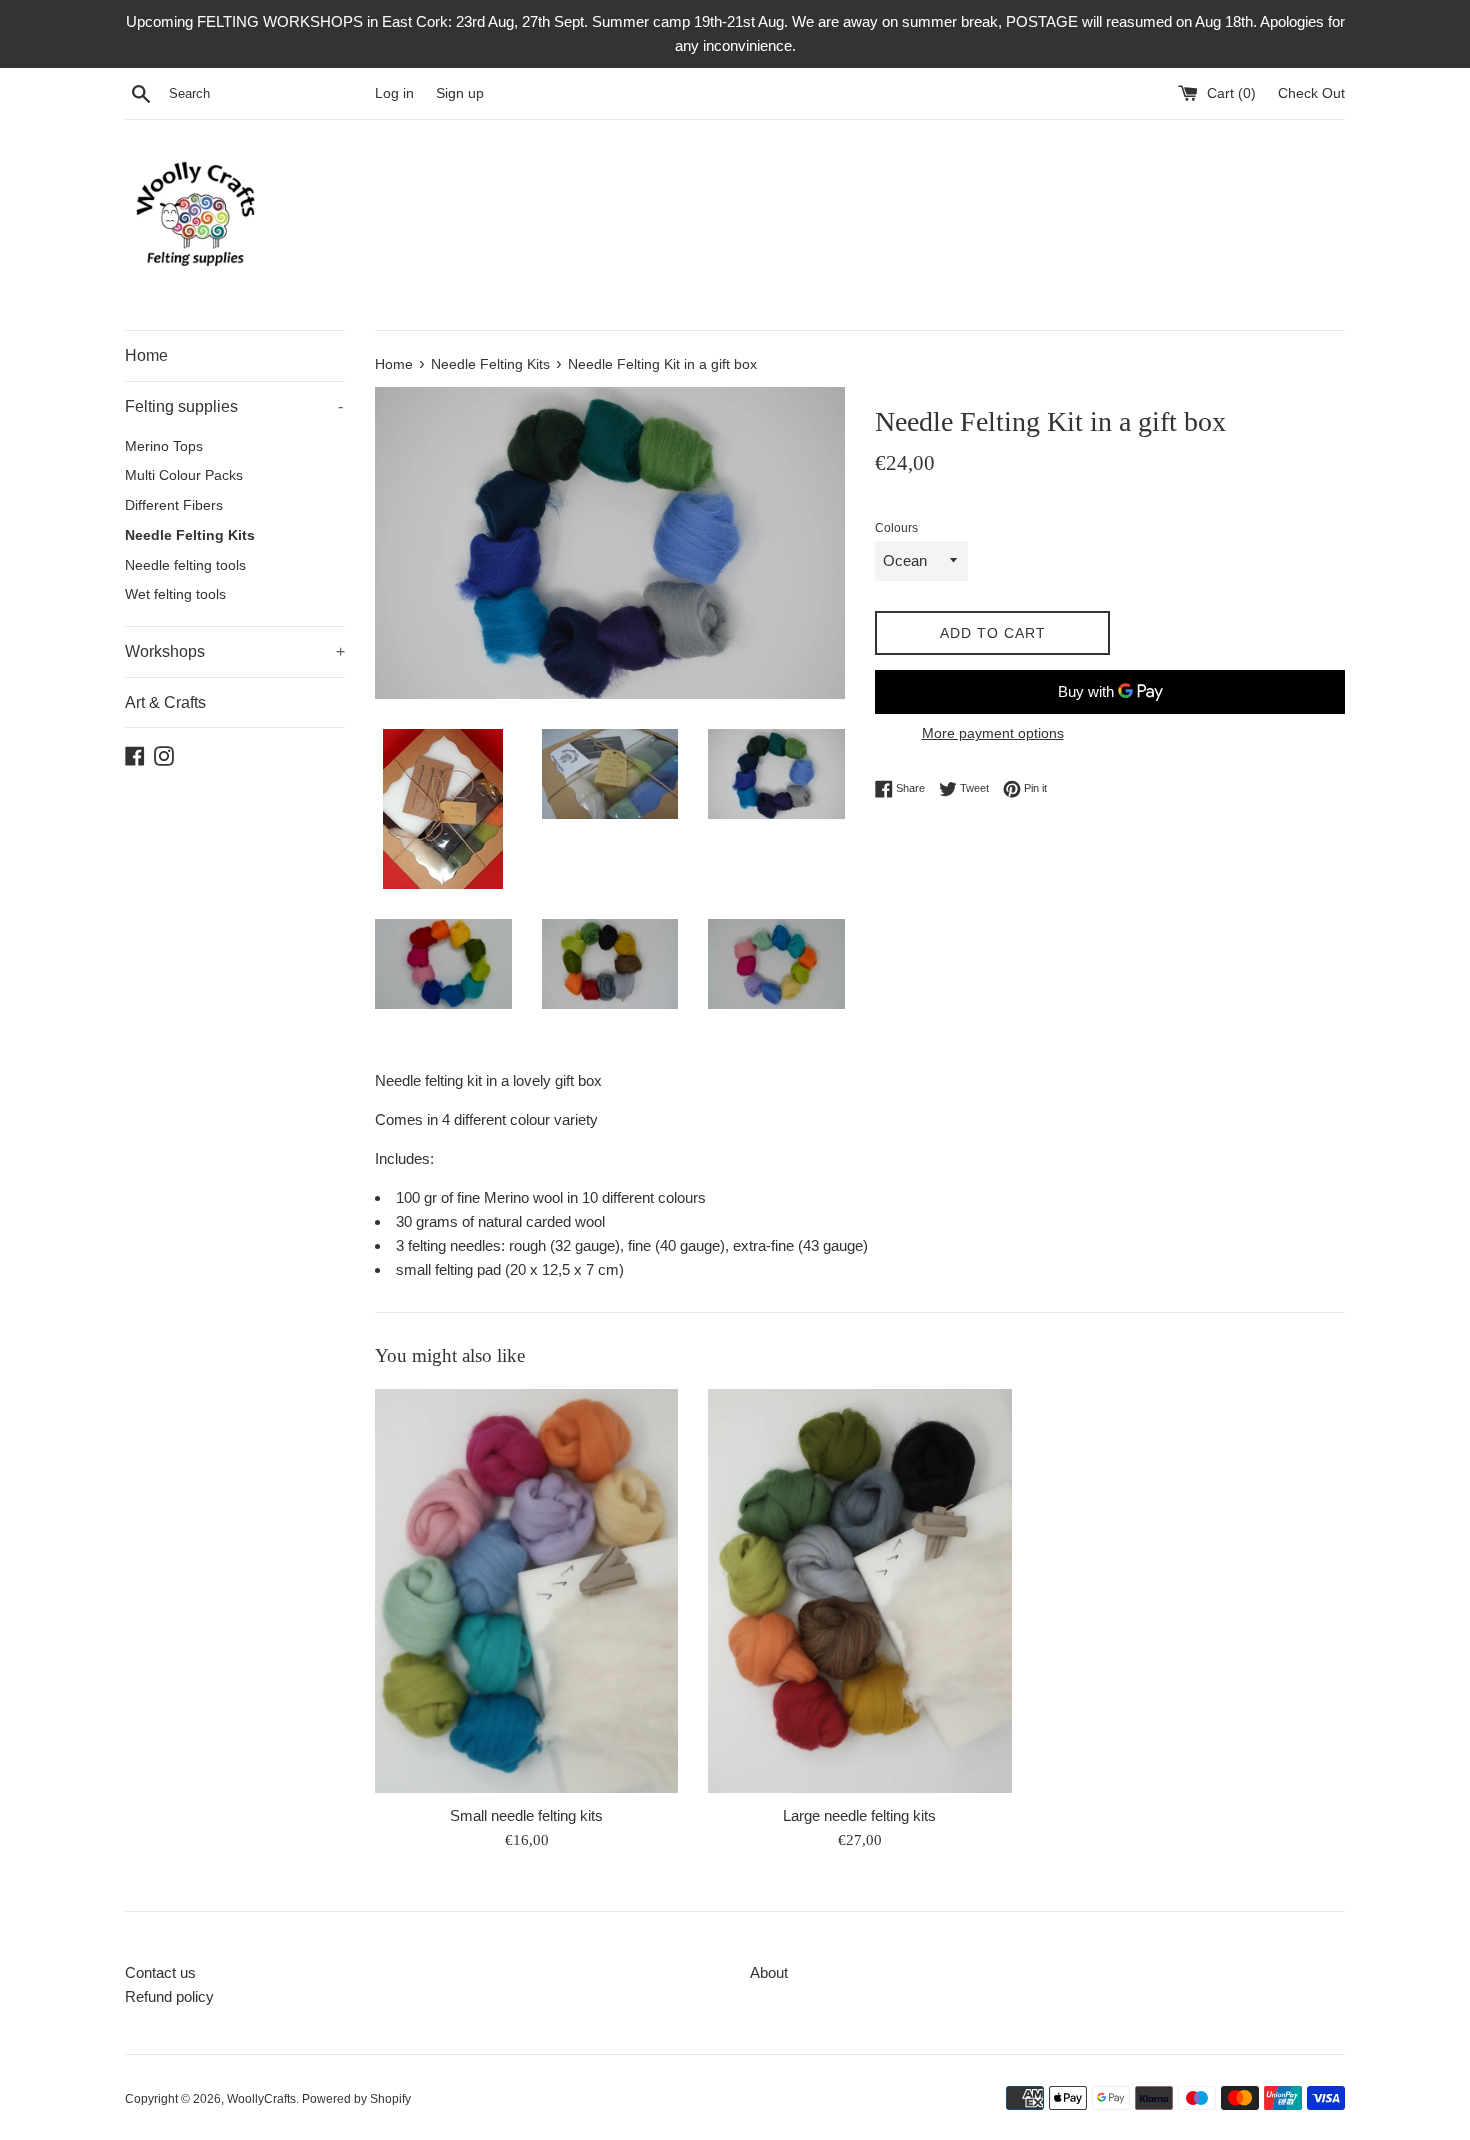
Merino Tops (164, 446)
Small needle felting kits (526, 1814)
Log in (394, 93)
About (769, 1972)
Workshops (235, 651)
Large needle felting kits (859, 1814)
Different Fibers (174, 505)
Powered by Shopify (356, 2099)
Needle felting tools (185, 565)
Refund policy (169, 1996)
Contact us (160, 1972)
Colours (896, 528)
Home (146, 355)
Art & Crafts (165, 702)
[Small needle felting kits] (526, 1591)
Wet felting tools (175, 594)
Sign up (460, 93)
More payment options (993, 733)
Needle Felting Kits (190, 535)
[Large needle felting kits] (859, 1591)
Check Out (1311, 93)
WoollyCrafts (261, 2099)
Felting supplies (234, 406)
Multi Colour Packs (184, 475)
